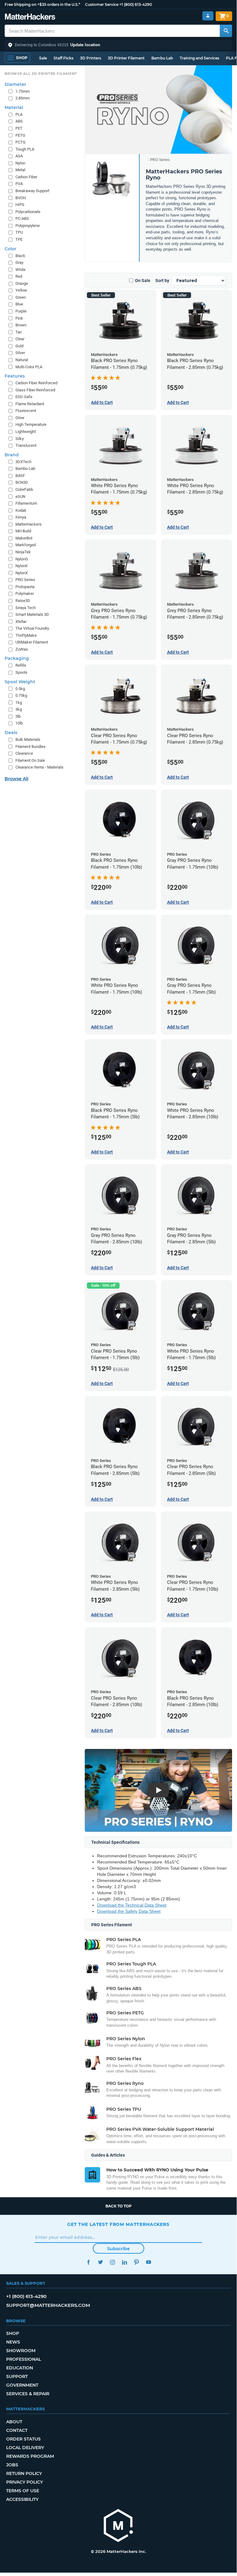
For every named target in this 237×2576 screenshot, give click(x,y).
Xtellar (21, 622)
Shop (13, 2333)
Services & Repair (28, 2394)
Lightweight (26, 432)
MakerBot (24, 538)
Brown (21, 325)
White (20, 270)
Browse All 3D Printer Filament (41, 74)
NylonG (22, 559)
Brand (12, 455)
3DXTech (23, 462)
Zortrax (22, 649)
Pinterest (136, 2262)
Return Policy (24, 2473)
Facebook (88, 2262)
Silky (20, 439)
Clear (20, 339)
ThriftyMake (26, 635)
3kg (19, 709)
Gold (19, 346)
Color (10, 249)
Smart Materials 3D (32, 614)
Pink (19, 318)
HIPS (20, 205)
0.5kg (20, 689)
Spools (21, 672)
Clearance (24, 753)
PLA (19, 114)
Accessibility (22, 2499)
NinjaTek (23, 552)
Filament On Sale (30, 760)
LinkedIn (124, 2262)
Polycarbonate (28, 212)
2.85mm (22, 98)
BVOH (21, 198)
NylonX (22, 573)
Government (22, 2385)
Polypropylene (28, 226)
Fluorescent (26, 411)
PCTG (20, 142)
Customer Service (102, 4)
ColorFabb (24, 489)
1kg (19, 703)
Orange (22, 283)
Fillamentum (26, 503)
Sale (43, 58)
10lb (19, 723)
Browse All (16, 779)
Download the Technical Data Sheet (132, 1905)
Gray (19, 262)
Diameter (15, 84)
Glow (20, 418)
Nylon (20, 163)
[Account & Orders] (208, 16)
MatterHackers (29, 524)
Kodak (21, 510)
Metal (20, 170)
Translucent (26, 445)
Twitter (100, 2262)
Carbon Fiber (26, 177)
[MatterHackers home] (30, 17)
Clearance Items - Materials (39, 767)
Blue (19, 304)
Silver (20, 353)
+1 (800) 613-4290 (136, 4)
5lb (18, 716)
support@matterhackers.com (48, 2305)
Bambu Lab (162, 58)
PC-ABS (22, 218)
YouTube (148, 2262)
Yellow (21, 290)
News (13, 2342)
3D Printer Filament (126, 58)
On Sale (143, 281)
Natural (22, 360)
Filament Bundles (31, 747)
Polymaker (25, 594)
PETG (20, 135)
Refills (21, 665)
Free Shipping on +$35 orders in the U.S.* (42, 4)
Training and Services (199, 58)
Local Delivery (25, 2448)
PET (19, 128)
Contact (17, 2430)
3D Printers (91, 58)
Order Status (23, 2439)
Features (15, 376)
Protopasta (25, 587)
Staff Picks (63, 58)
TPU (19, 232)
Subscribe (118, 2249)
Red (19, 276)
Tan (19, 332)
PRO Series (160, 160)
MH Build (23, 531)
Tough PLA (25, 149)
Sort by (162, 281)
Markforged (26, 545)
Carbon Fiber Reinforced (36, 383)
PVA (19, 184)
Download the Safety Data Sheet (129, 1911)
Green (21, 297)
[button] (118, 45)
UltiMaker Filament (32, 642)
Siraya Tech (26, 608)
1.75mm (22, 91)
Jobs (12, 2465)
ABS (19, 121)
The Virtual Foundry (32, 628)
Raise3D (23, 601)
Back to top (118, 2206)
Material (14, 107)
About (14, 2422)
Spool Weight (20, 682)
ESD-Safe (24, 397)
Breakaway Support (32, 191)
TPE (19, 239)
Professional (24, 2359)
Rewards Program (30, 2456)
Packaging (17, 658)
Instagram (112, 2262)
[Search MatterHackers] (226, 31)
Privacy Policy (25, 2482)
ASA (19, 156)
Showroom (21, 2351)
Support (17, 2376)
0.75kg (21, 695)
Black (20, 256)
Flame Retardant (30, 404)
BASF (20, 476)
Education (20, 2368)
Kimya (21, 517)
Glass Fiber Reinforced (35, 390)
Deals (11, 733)
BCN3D (22, 482)
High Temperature (31, 424)
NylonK (22, 566)
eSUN (20, 497)
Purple (21, 311)
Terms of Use (23, 2491)
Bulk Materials (28, 739)
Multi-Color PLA (29, 367)
